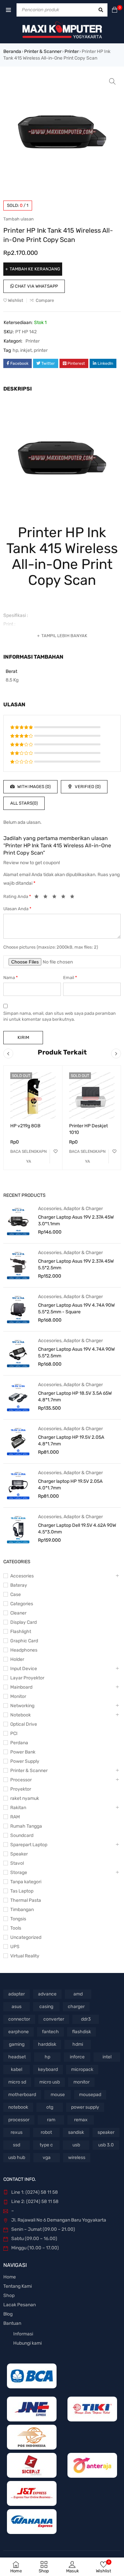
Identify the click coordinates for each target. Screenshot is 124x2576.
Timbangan (22, 1910)
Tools (16, 1928)
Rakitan (18, 1808)
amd (78, 1994)
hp (15, 350)
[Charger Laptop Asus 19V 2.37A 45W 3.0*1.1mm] (18, 1221)
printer (41, 350)
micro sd (17, 2082)
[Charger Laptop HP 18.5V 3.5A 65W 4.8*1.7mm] (18, 1397)
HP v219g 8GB (25, 1126)
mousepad (90, 2095)
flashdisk (82, 2032)
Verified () (87, 787)
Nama (11, 978)
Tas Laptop (22, 1891)
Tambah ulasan (19, 219)
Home (10, 2277)
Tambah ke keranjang (35, 269)
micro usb (50, 2082)
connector (19, 2019)
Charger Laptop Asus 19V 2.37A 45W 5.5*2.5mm (76, 1265)
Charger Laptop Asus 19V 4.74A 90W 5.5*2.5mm (76, 1353)
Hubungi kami (27, 2343)
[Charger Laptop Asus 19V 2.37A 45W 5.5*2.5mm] (18, 1265)
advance (47, 1994)
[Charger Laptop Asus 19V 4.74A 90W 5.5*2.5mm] (18, 1353)
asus (17, 2007)
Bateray (19, 1585)
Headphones (24, 1650)
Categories (22, 1604)
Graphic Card (24, 1641)
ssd (17, 2145)
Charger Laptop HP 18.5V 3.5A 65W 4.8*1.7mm (75, 1397)
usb (76, 2145)
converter (54, 2019)
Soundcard (22, 1835)
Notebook (21, 1715)
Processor (21, 1780)
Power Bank (23, 1752)
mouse (58, 2095)
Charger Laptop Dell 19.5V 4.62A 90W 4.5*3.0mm (77, 1529)
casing (46, 2007)
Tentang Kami (18, 2286)
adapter (17, 1994)
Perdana (19, 1743)
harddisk (47, 2044)
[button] (112, 81)
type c (46, 2145)
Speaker (19, 1854)
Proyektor (21, 1789)
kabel (17, 2069)
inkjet (26, 350)
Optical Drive (24, 1724)
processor (19, 2120)
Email (70, 978)
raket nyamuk (25, 1798)
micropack (82, 2069)
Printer (72, 51)
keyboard (48, 2069)
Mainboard (21, 1687)
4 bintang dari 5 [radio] (65, 898)
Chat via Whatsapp (36, 286)
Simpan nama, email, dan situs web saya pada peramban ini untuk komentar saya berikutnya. (60, 1016)
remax (81, 2120)
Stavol (17, 1863)
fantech (50, 2032)
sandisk (76, 2132)
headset (17, 2057)
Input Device (24, 1669)
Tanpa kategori (26, 1882)
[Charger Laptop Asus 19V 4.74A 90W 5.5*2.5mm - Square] (18, 1309)
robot (46, 2132)
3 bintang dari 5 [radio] (56, 898)
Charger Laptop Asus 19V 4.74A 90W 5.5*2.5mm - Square (76, 1309)
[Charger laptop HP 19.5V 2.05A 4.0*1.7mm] (18, 1485)
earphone (19, 2032)
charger (76, 2007)
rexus (17, 2132)
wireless (77, 2157)
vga (47, 2157)
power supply (85, 2107)
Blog (8, 2314)
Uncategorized (26, 1937)
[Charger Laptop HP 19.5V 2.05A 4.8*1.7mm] (18, 1441)
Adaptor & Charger (83, 1209)
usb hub (17, 2157)
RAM (15, 1817)
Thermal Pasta (26, 1900)
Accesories (50, 1209)
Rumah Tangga (26, 1826)
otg (50, 2107)
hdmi (78, 2044)
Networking (22, 1706)
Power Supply (25, 1761)
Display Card (23, 1622)
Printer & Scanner (43, 51)
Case (16, 1594)
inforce (77, 2057)
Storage (19, 1873)
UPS (15, 1947)
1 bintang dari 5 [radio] (38, 898)
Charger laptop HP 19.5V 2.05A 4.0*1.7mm (70, 1485)
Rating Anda (17, 896)
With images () (33, 787)
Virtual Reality (25, 1956)
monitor (82, 2082)
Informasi (23, 2334)
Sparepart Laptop (29, 1845)
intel (107, 2057)
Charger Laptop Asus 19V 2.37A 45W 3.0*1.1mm (76, 1220)
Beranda (12, 51)
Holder (17, 1659)
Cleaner (18, 1613)
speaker (106, 2132)
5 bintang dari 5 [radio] (74, 898)
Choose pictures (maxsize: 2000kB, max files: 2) (51, 947)
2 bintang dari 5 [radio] (47, 898)
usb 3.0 (106, 2145)
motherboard (22, 2095)
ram (51, 2120)
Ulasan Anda (17, 909)
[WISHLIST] (56, 1151)
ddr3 (86, 2019)
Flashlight (21, 1632)
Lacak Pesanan (20, 2305)
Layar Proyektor (27, 1678)
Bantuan (12, 2323)
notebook (18, 2107)
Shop (9, 2295)
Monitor (18, 1696)
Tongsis (18, 1919)
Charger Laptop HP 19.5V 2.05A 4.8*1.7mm (71, 1441)
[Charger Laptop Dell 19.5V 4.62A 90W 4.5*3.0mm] (18, 1529)
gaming (17, 2044)
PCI (14, 1733)
